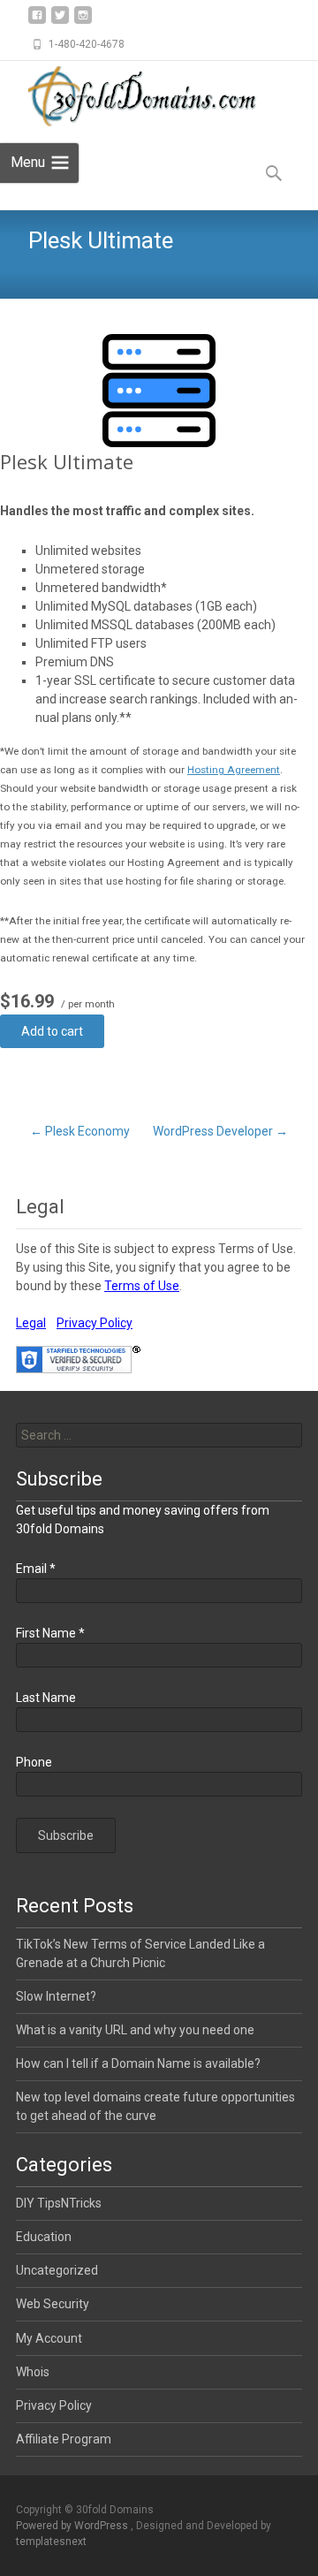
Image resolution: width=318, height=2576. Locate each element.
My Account (49, 2338)
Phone (34, 1762)
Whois (33, 2372)
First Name (50, 1633)
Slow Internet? (56, 1996)
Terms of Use (142, 1286)
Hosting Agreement (234, 770)
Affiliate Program (64, 2439)
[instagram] (83, 22)
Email (36, 1569)
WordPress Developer (220, 1131)
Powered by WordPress (73, 2526)
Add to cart (52, 1031)
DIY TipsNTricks (59, 2203)
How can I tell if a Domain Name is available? (138, 2063)
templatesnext (51, 2542)
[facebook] (37, 22)
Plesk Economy (80, 1131)
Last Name (46, 1698)
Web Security (53, 2304)
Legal (31, 1323)
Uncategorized (57, 2270)
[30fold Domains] (138, 96)
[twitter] (60, 22)
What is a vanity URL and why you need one (135, 2030)
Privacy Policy (95, 1323)
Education (44, 2237)
